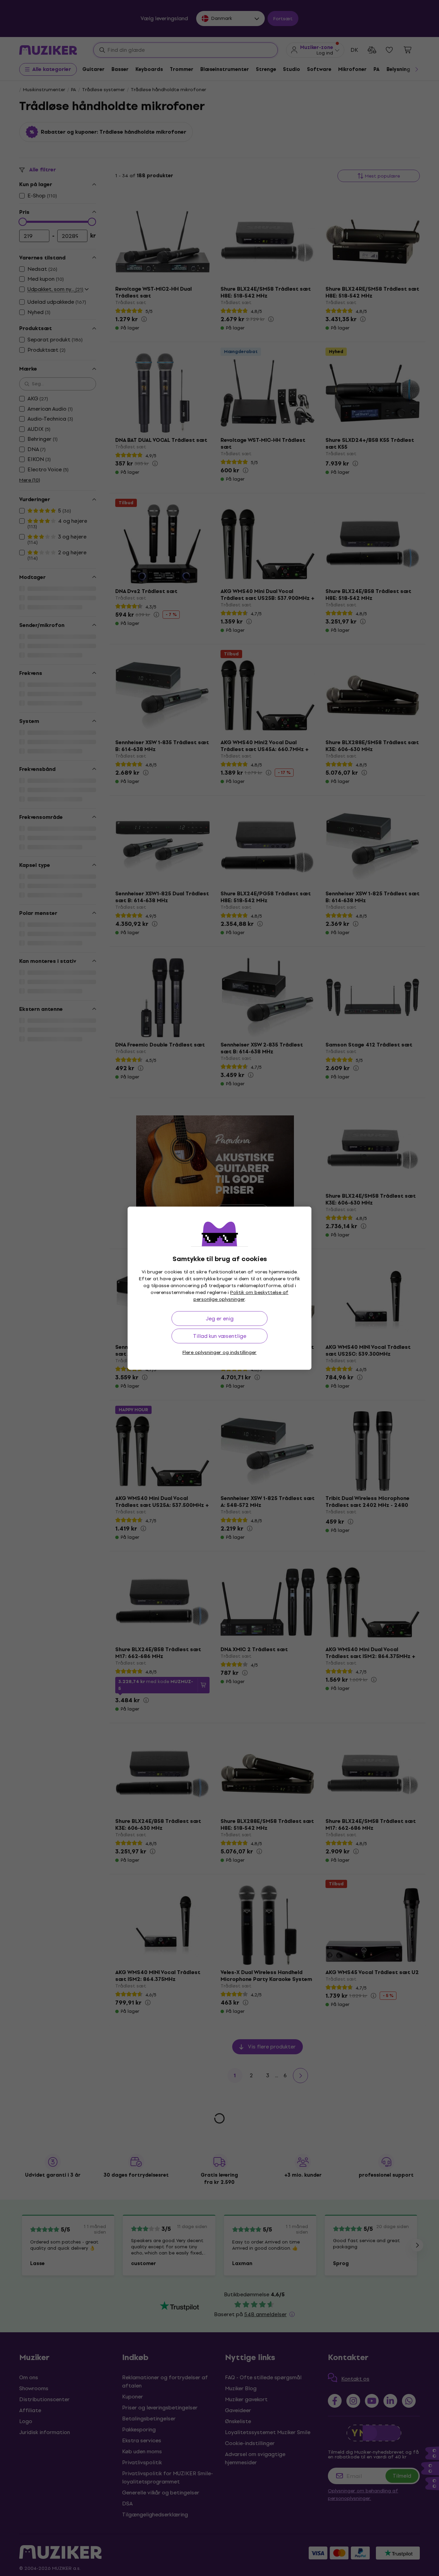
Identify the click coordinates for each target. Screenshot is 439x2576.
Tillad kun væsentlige (220, 1336)
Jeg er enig (220, 1319)
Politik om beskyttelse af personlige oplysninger (241, 1296)
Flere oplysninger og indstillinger (219, 1352)
